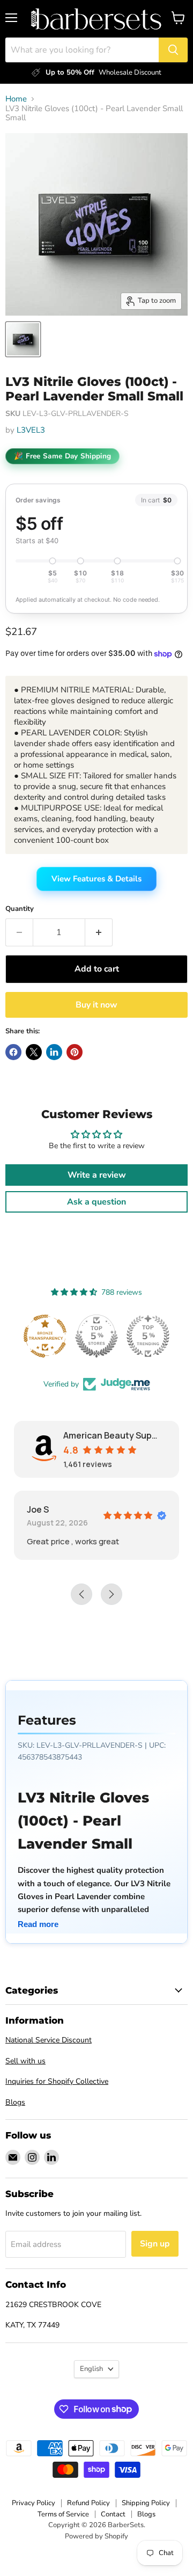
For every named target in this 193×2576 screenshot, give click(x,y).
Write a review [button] (97, 1175)
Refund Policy (88, 2503)
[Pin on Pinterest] (75, 1052)
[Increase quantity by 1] (99, 932)
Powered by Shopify (96, 2536)
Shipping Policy (146, 2503)
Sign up (155, 2244)
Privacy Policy (34, 2503)
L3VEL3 (31, 430)
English (91, 2369)
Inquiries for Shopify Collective (57, 2081)
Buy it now (96, 1005)
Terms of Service (63, 2514)
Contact (113, 2514)
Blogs (15, 2102)
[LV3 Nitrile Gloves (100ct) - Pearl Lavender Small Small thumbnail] (23, 339)
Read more (38, 1924)
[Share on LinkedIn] (54, 1052)
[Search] (173, 50)
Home (16, 99)
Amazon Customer (92, 1509)
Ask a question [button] (96, 1202)
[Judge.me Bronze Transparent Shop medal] (45, 1336)
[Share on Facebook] (13, 1052)
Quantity (20, 909)
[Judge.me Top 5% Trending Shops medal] (148, 1336)
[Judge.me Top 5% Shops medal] (96, 1336)
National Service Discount (49, 2040)
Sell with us (25, 2061)
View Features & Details (96, 879)
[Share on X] (34, 1052)
